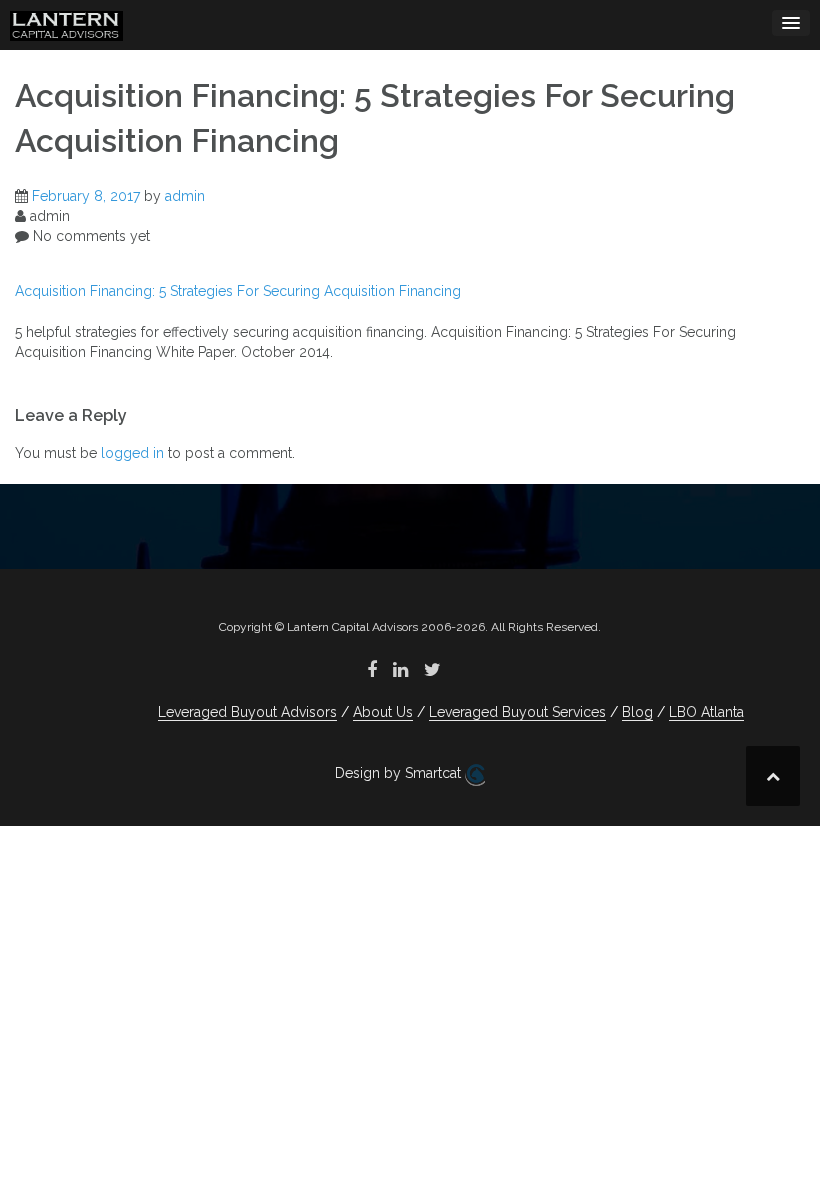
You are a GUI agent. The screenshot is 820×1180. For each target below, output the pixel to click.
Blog (637, 712)
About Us (383, 712)
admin (185, 196)
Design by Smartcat (400, 773)
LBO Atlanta (706, 712)
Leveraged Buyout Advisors (247, 712)
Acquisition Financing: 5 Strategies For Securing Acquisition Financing (238, 291)
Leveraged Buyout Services (517, 712)
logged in (132, 453)
